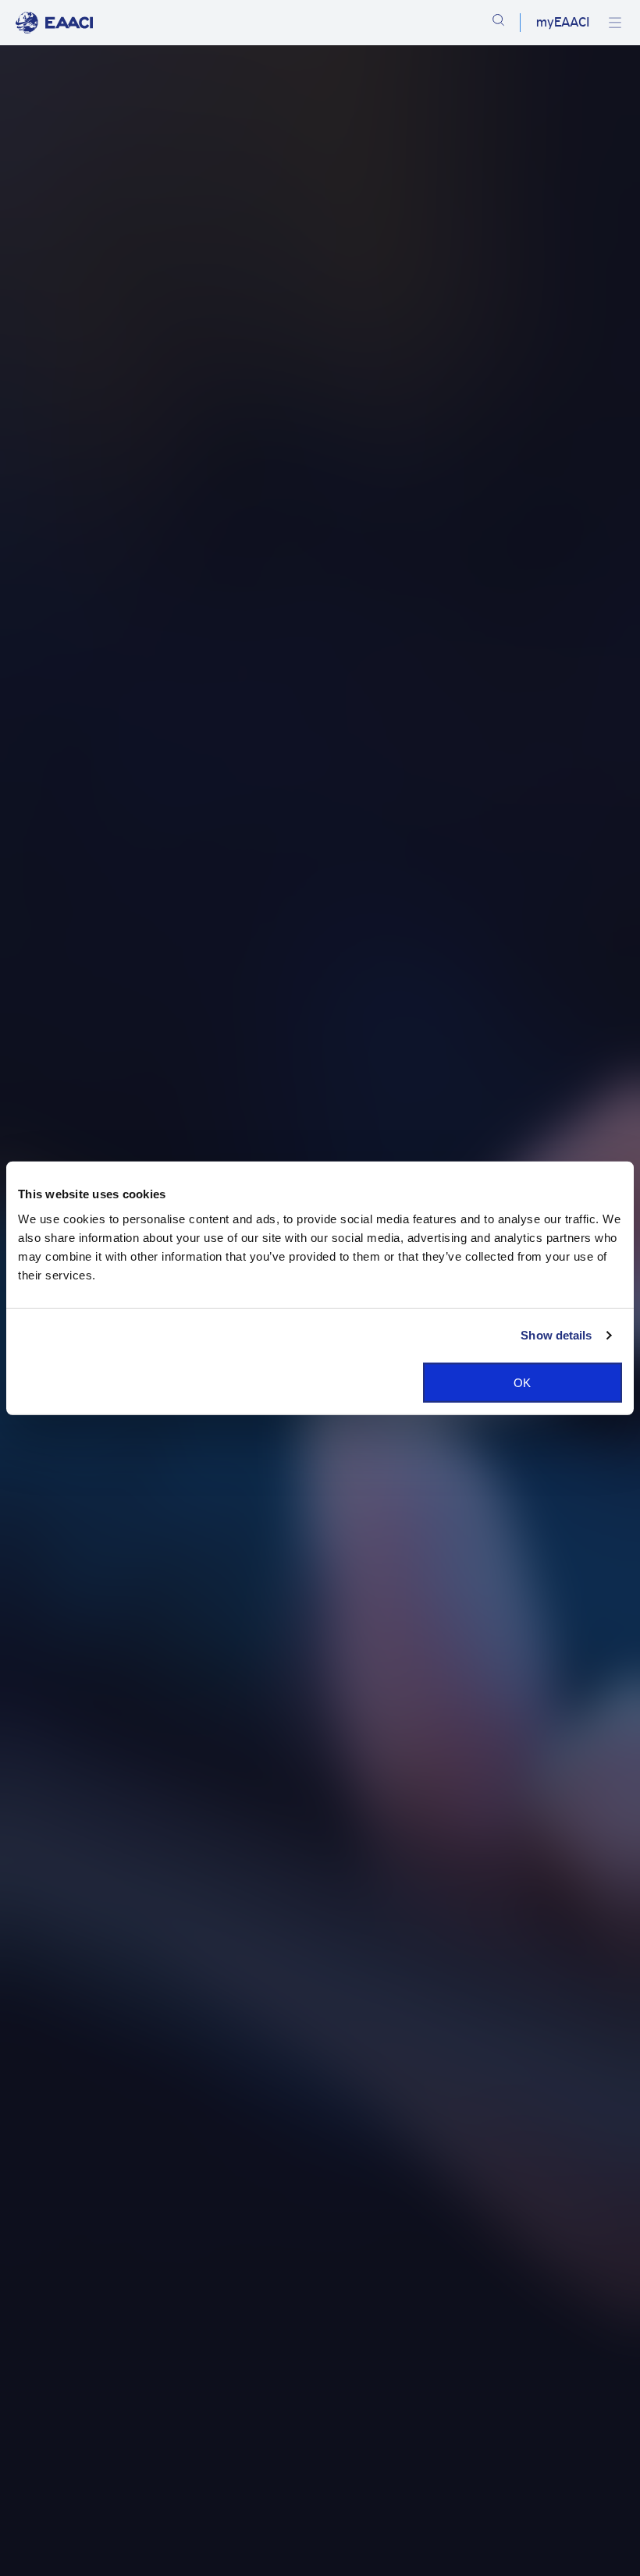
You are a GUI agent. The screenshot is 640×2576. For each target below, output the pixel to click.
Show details (556, 1335)
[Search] (498, 23)
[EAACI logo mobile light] (54, 23)
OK (522, 1382)
